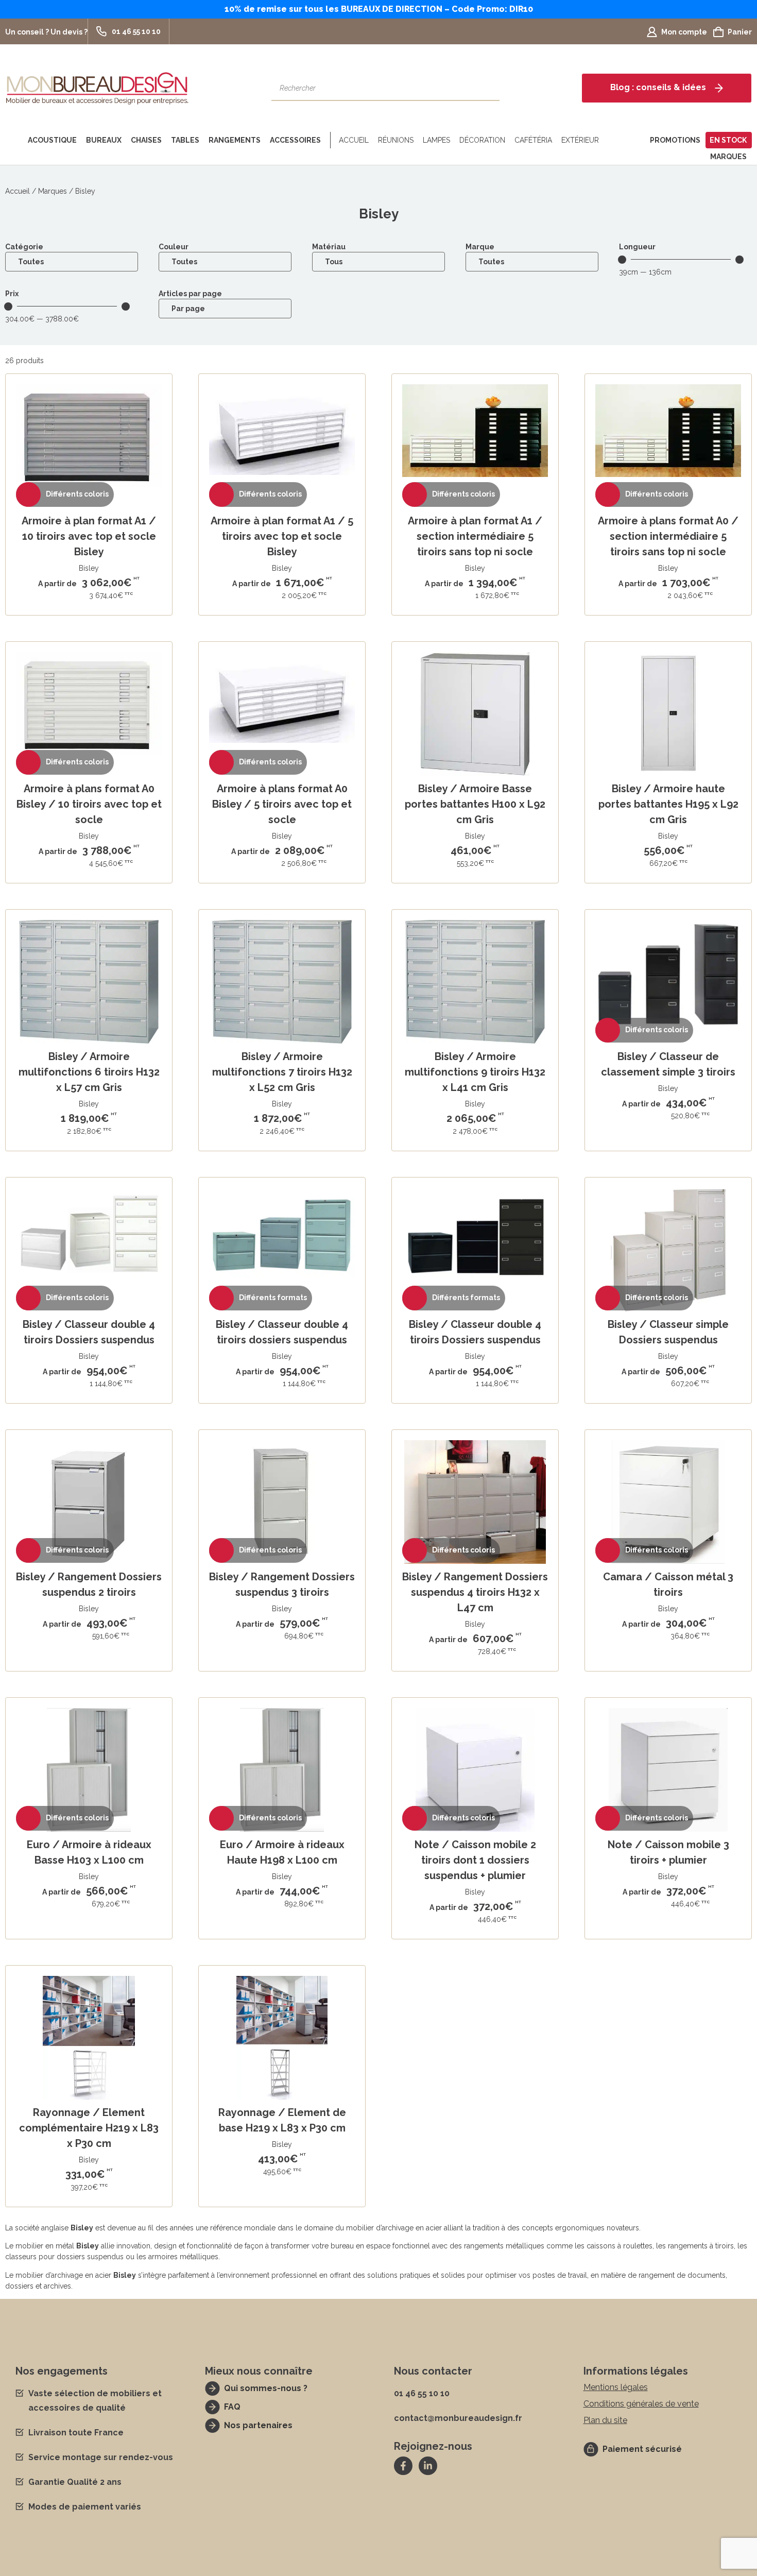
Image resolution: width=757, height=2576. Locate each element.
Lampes (436, 140)
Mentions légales (616, 2387)
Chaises (146, 140)
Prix (12, 294)
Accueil (354, 140)
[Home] (14, 140)
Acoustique (52, 140)
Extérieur (580, 140)
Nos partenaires (258, 2425)
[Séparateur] (328, 140)
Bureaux (104, 140)
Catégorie (24, 247)
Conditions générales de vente (641, 2404)
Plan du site (605, 2420)
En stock (728, 140)
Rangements (235, 140)
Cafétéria (533, 140)
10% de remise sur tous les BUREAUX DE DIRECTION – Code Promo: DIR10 (379, 9)
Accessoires (295, 140)
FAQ (232, 2407)
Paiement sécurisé (642, 2449)
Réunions (396, 140)
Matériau (329, 247)
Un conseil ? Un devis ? (46, 32)
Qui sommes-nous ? (266, 2388)
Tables (185, 140)
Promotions (675, 140)
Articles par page (190, 294)
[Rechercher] (487, 88)
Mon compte (684, 32)
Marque (480, 247)
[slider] (622, 260)
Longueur (637, 247)
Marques (728, 157)
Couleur (174, 247)
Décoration (482, 140)
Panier (740, 32)
